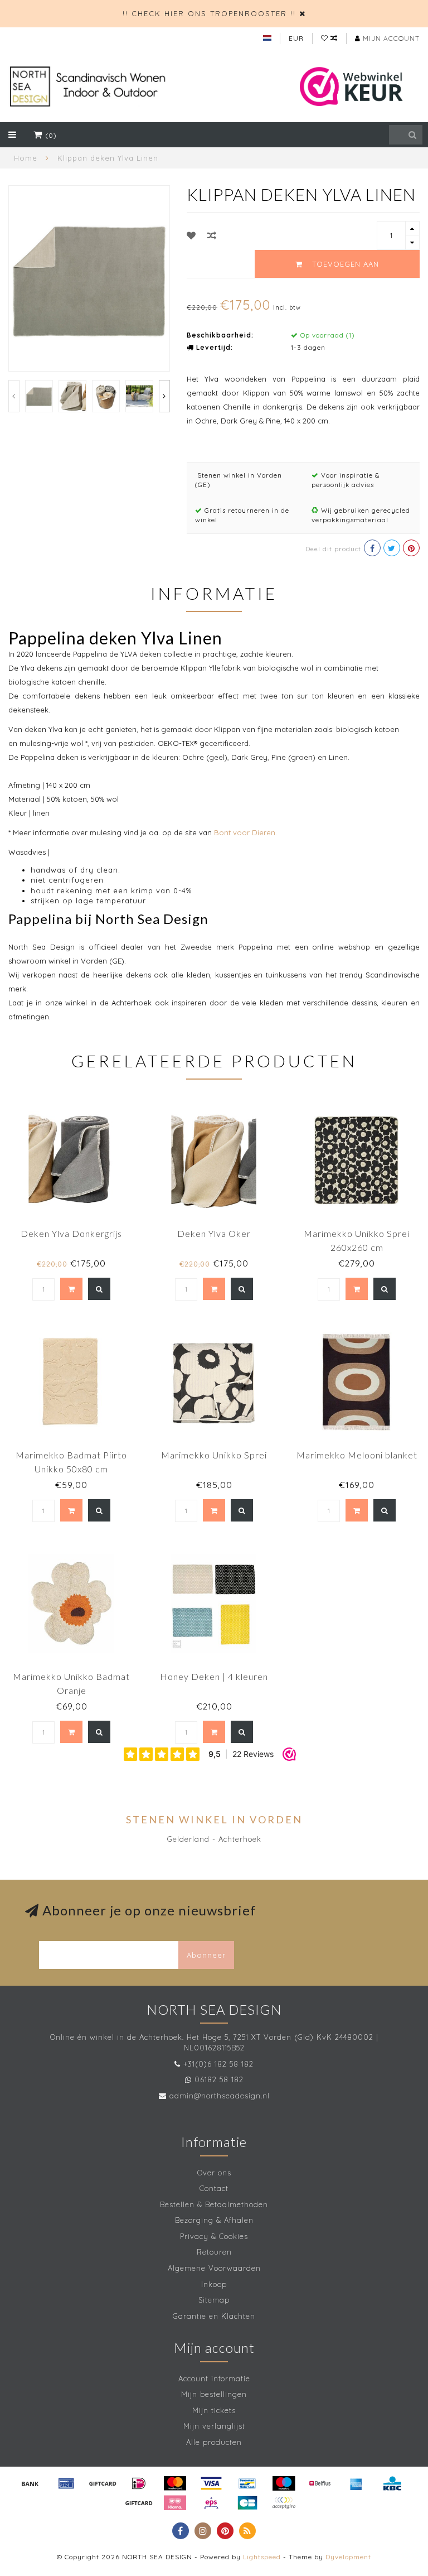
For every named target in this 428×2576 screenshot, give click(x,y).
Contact (214, 2188)
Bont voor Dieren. (245, 832)
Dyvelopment (348, 2557)
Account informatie (214, 2378)
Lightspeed (262, 2557)
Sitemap (214, 2300)
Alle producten (214, 2442)
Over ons (214, 2173)
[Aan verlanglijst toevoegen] (191, 235)
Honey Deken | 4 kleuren (214, 1676)
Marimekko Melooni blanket (357, 1455)
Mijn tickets (214, 2410)
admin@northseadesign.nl (220, 2096)
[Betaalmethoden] (30, 2483)
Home (26, 158)
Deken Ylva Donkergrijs (71, 1233)
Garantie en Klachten (214, 2316)
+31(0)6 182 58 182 (218, 2064)
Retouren (214, 2252)
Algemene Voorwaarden (214, 2268)
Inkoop (214, 2284)
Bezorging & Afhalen (214, 2220)
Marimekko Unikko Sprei (214, 1455)
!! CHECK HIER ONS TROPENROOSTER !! (209, 13)
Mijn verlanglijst (214, 2426)
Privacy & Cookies (214, 2236)
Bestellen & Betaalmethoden (214, 2204)
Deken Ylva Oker (214, 1233)
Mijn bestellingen (214, 2394)
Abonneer (206, 1955)
